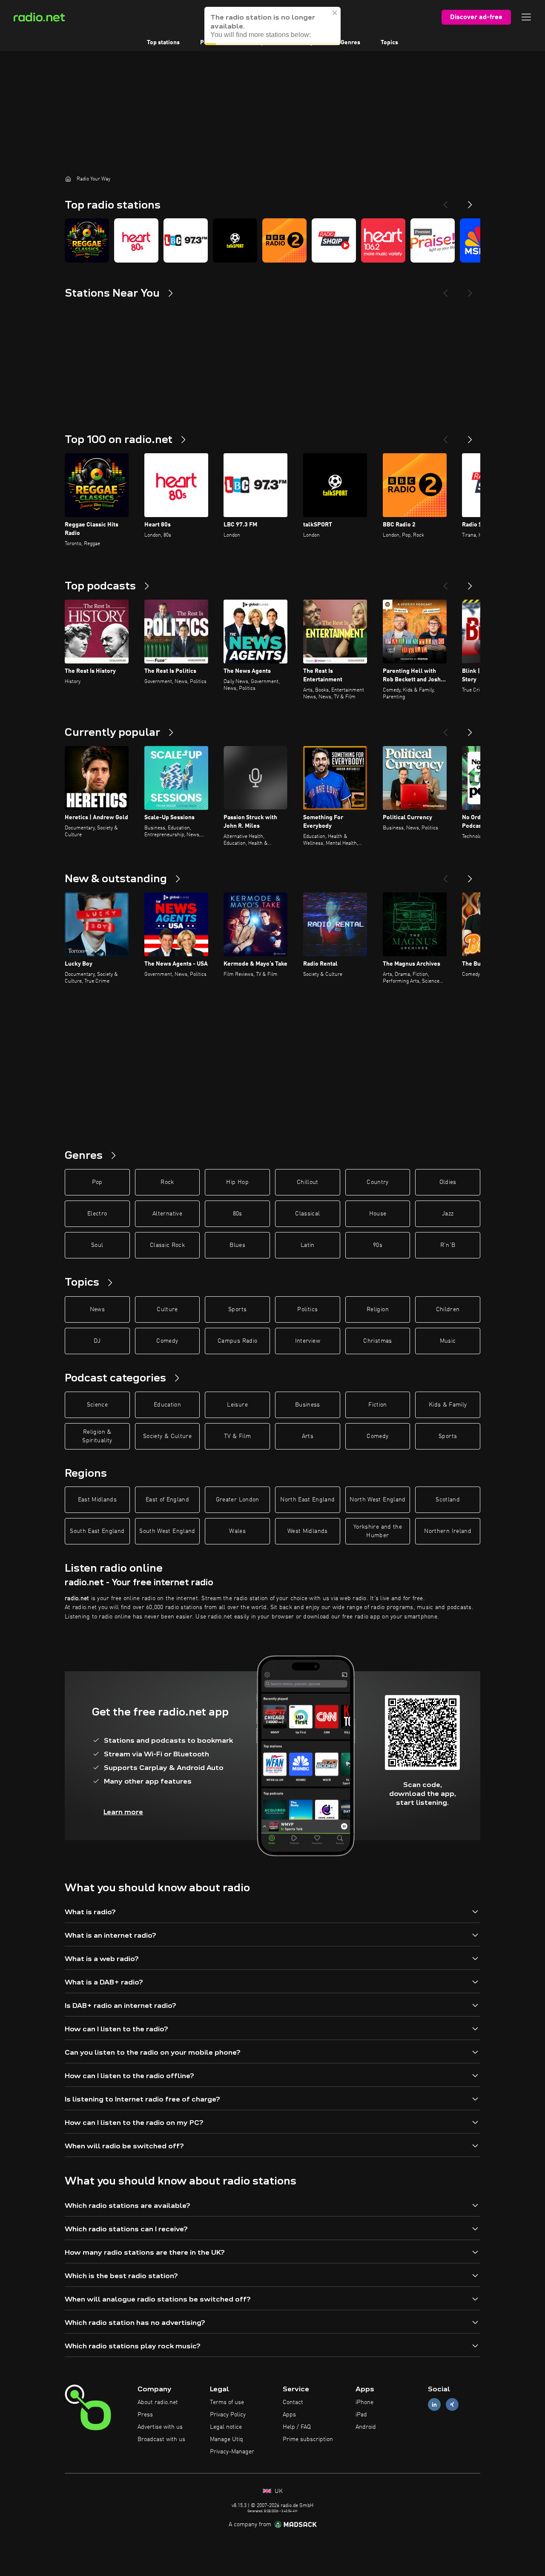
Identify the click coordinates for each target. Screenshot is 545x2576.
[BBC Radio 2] (284, 240)
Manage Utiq (227, 2439)
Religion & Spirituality (97, 1436)
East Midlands (98, 1500)
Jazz (448, 1214)
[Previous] (445, 201)
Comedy (167, 1341)
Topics (389, 43)
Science (97, 1405)
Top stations (163, 43)
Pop (97, 1182)
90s (378, 1245)
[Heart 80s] (136, 240)
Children (448, 1309)
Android (366, 2427)
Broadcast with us (161, 2439)
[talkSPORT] (235, 240)
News (97, 1309)
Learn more (123, 1812)
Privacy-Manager (232, 2452)
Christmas (377, 1341)
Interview (308, 1341)
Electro (97, 1214)
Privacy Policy (228, 2415)
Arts (308, 1436)
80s (238, 1214)
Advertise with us (160, 2427)
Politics (307, 1309)
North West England (377, 1500)
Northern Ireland (448, 1531)
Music (448, 1341)
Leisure (237, 1405)
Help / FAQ (297, 2427)
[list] (272, 240)
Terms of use (227, 2402)
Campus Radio (237, 1341)
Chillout (308, 1182)
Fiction (377, 1405)
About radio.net (158, 2402)
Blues (237, 1245)
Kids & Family (448, 1405)
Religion (378, 1309)
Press (145, 2415)
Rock (167, 1182)
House (378, 1214)
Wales (237, 1531)
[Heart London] (383, 240)
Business (308, 1405)
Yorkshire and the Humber (378, 1531)
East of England (167, 1500)
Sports (237, 1309)
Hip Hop (237, 1182)
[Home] (68, 179)
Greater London (238, 1500)
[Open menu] (526, 17)
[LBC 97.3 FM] (186, 240)
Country (377, 1182)
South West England (167, 1531)
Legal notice (226, 2427)
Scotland (448, 1500)
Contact (293, 2402)
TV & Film (237, 1436)
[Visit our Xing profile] (452, 2405)
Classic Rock (167, 1245)
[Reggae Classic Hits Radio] (87, 240)
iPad (361, 2415)
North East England (307, 1500)
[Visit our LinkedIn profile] (434, 2405)
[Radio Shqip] (334, 240)
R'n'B (448, 1245)
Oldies (448, 1182)
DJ (97, 1341)
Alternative (167, 1214)
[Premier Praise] (433, 240)
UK (278, 2491)
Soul (97, 1245)
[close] (335, 13)
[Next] (470, 201)
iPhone (364, 2402)
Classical (307, 1214)
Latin (308, 1245)
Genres (350, 43)
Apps (289, 2415)
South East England (97, 1531)
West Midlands (308, 1531)
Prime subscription (308, 2439)
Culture (167, 1309)
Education (167, 1405)
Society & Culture (167, 1436)
